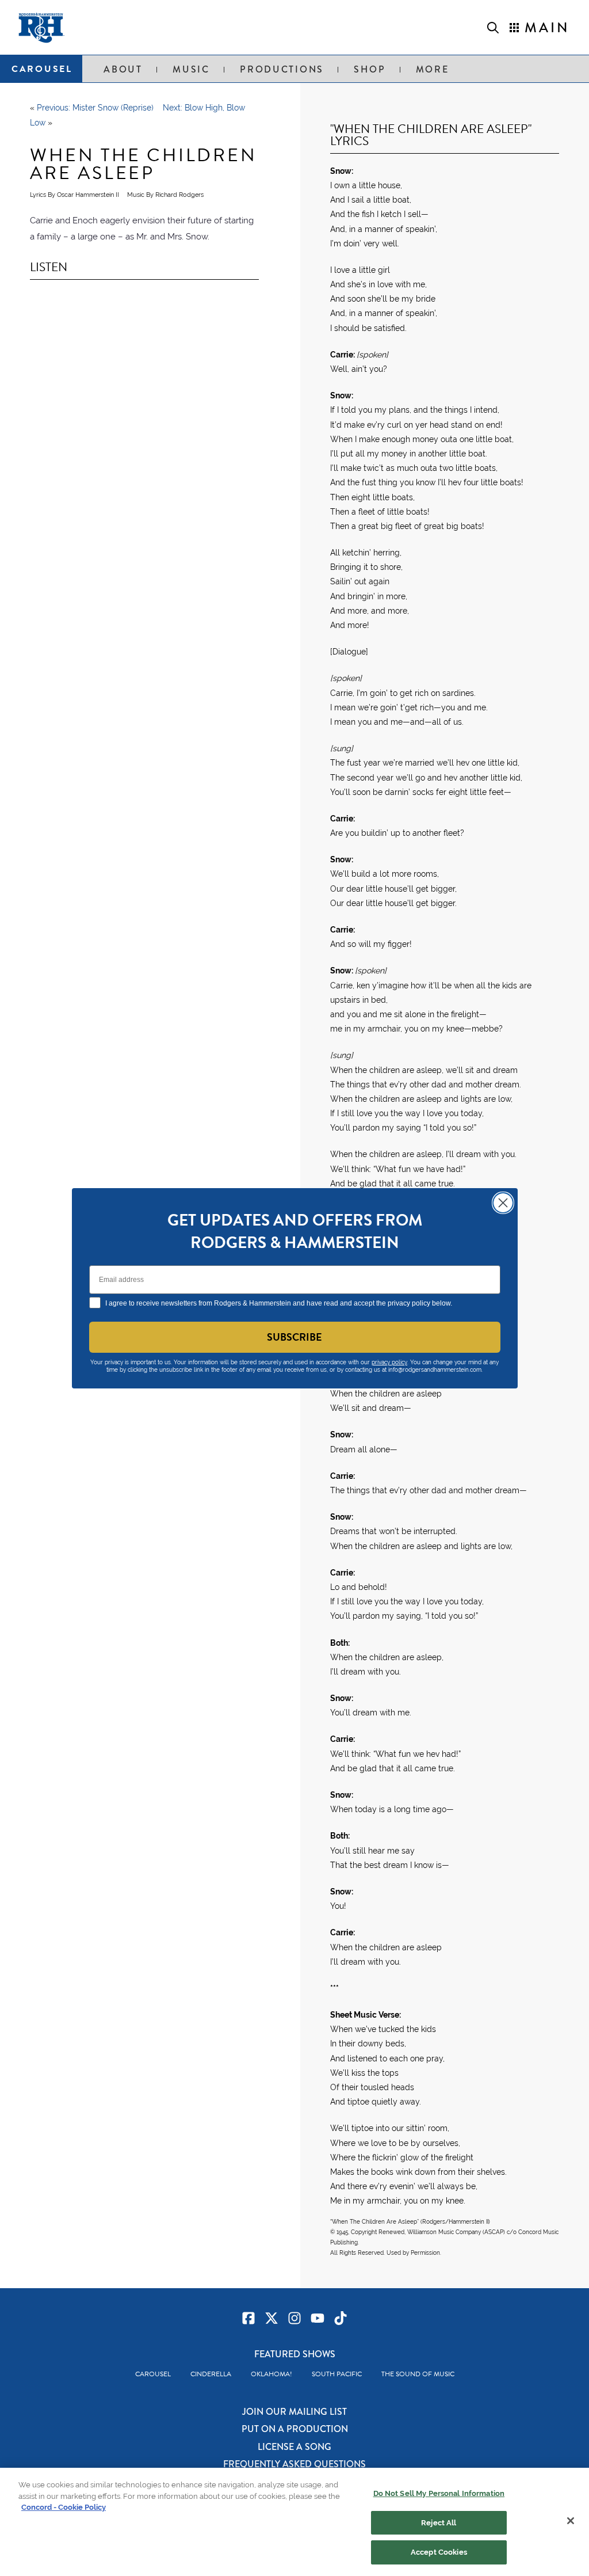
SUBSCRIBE (294, 1337)
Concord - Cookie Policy (64, 2507)
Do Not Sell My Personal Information (439, 2493)
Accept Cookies (439, 2552)
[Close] (571, 2521)
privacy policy (389, 1362)
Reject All (439, 2523)
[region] (294, 2522)
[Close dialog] (503, 1203)
